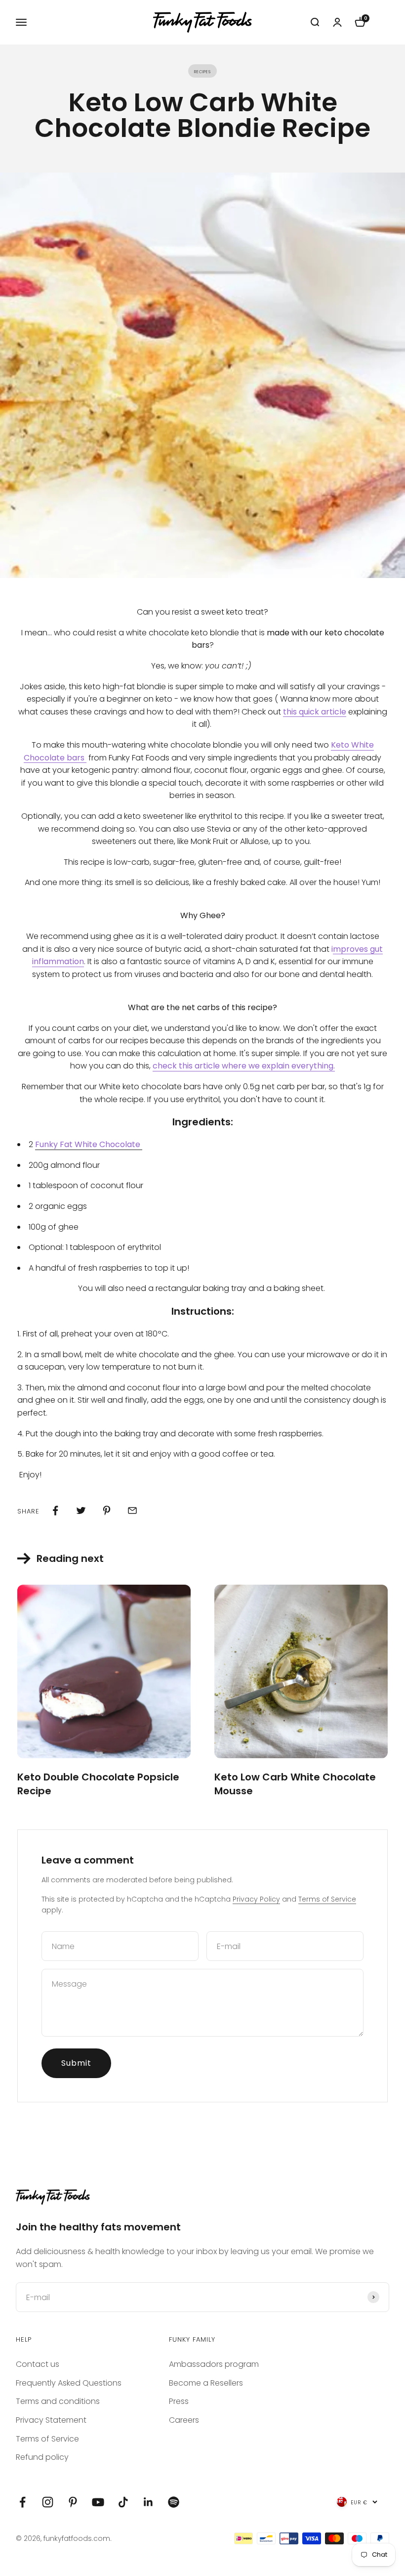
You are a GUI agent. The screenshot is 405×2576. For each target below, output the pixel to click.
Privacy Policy (256, 1899)
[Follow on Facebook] (22, 2502)
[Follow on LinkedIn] (148, 2502)
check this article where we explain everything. (244, 1066)
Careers (184, 2420)
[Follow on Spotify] (174, 2502)
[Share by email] (132, 1510)
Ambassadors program (214, 2364)
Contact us (38, 2364)
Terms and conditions (58, 2401)
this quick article (315, 712)
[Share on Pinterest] (107, 1510)
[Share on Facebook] (55, 1510)
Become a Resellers (206, 2383)
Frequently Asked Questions (69, 2383)
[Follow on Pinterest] (73, 2502)
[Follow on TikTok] (123, 2502)
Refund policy (42, 2457)
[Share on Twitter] (81, 1510)
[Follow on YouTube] (98, 2502)
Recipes (202, 71)
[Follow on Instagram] (48, 2502)
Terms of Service (327, 1899)
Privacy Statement (51, 2420)
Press (179, 2401)
